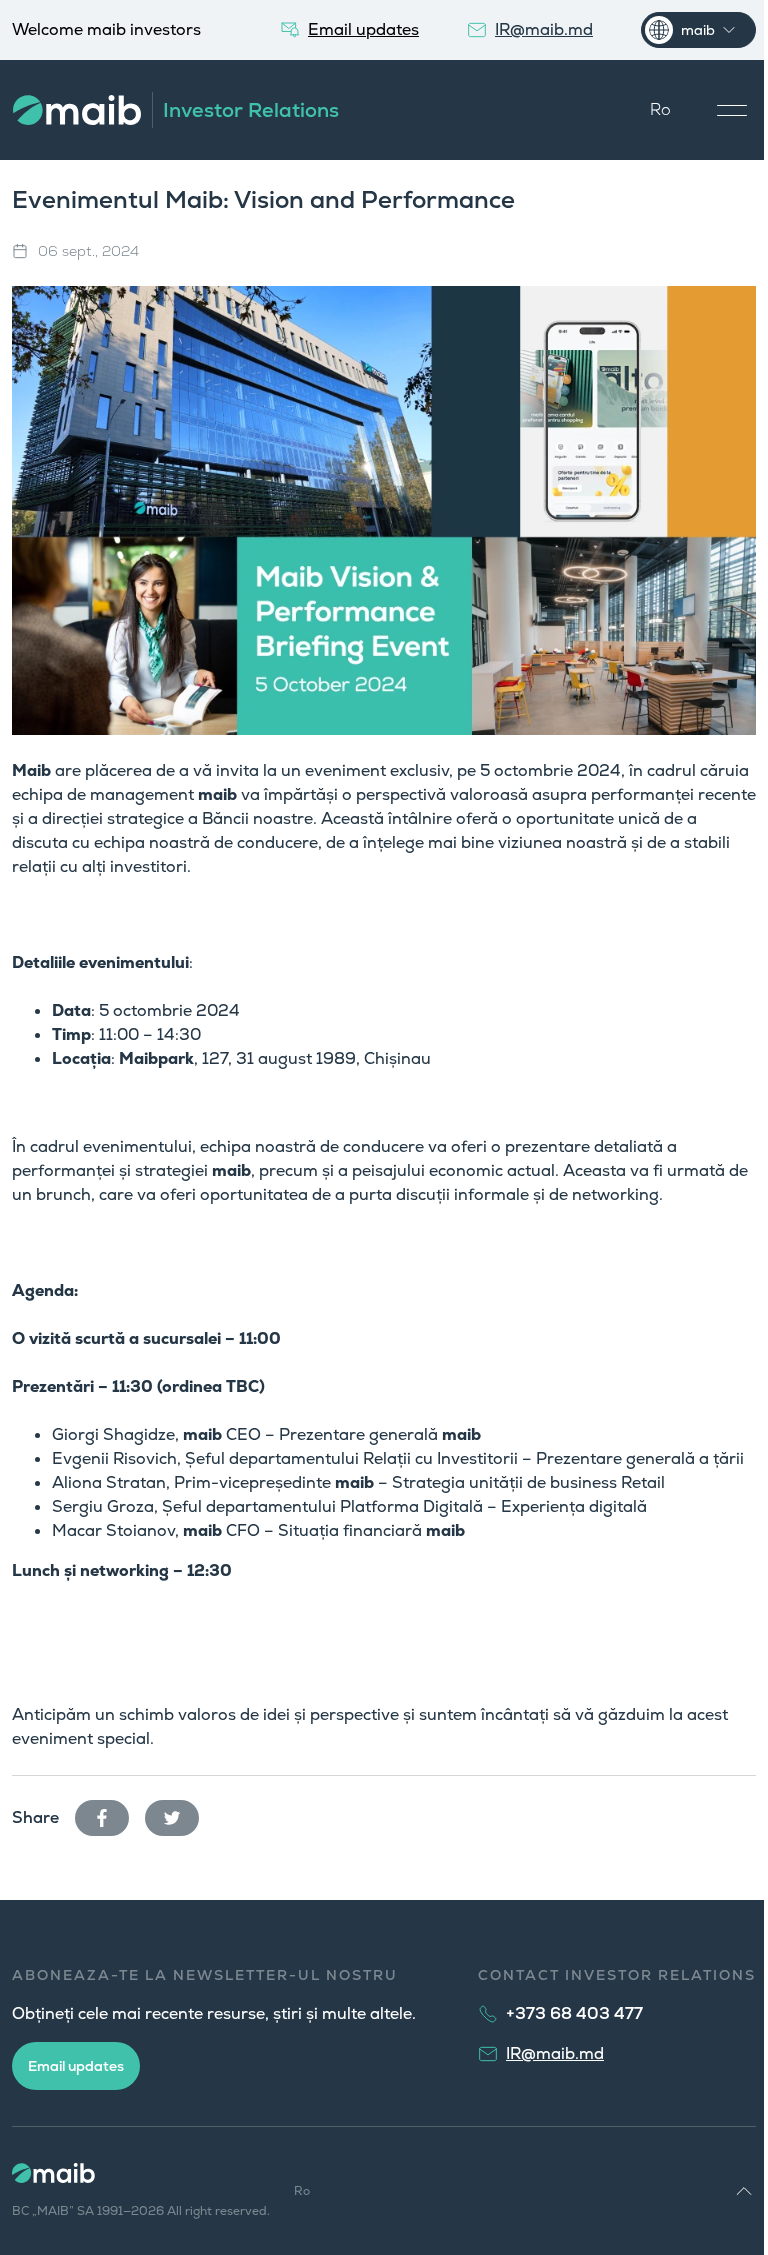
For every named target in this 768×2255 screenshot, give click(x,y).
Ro (660, 109)
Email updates (76, 2066)
